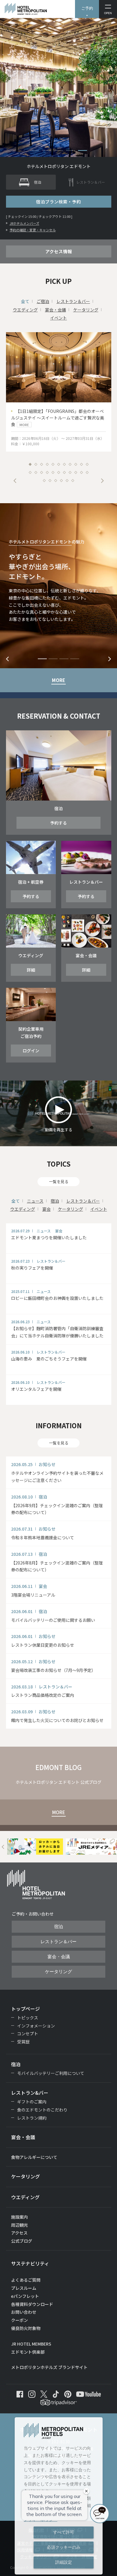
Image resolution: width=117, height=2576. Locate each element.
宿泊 (55, 1201)
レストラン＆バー (73, 301)
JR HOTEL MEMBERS (31, 2344)
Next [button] (102, 481)
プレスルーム (24, 2288)
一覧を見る (59, 1181)
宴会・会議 (55, 310)
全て (25, 301)
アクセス (19, 2233)
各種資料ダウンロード (32, 2304)
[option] (59, 392)
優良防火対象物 (26, 2328)
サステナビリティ (30, 2263)
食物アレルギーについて (34, 2157)
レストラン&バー (30, 2093)
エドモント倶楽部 (28, 2352)
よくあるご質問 (26, 2280)
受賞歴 (23, 2042)
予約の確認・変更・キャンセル (33, 230)
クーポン (19, 2320)
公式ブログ (22, 2241)
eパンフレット (25, 2296)
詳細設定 (64, 2562)
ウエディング (25, 310)
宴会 (46, 1209)
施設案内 (19, 2217)
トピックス (28, 2018)
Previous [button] (15, 481)
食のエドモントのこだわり (42, 2110)
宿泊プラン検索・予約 (58, 201)
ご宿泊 (43, 301)
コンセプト (28, 2033)
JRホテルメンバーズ (24, 223)
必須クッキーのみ (64, 2547)
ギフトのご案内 (32, 2102)
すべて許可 (64, 2532)
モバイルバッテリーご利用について (51, 2073)
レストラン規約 (32, 2118)
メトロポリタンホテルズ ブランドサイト (49, 2367)
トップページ (25, 2009)
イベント (58, 318)
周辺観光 (19, 2225)
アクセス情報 (59, 251)
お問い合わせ (24, 2312)
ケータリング (86, 310)
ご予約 (87, 8)
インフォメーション (36, 2026)
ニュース (35, 1201)
